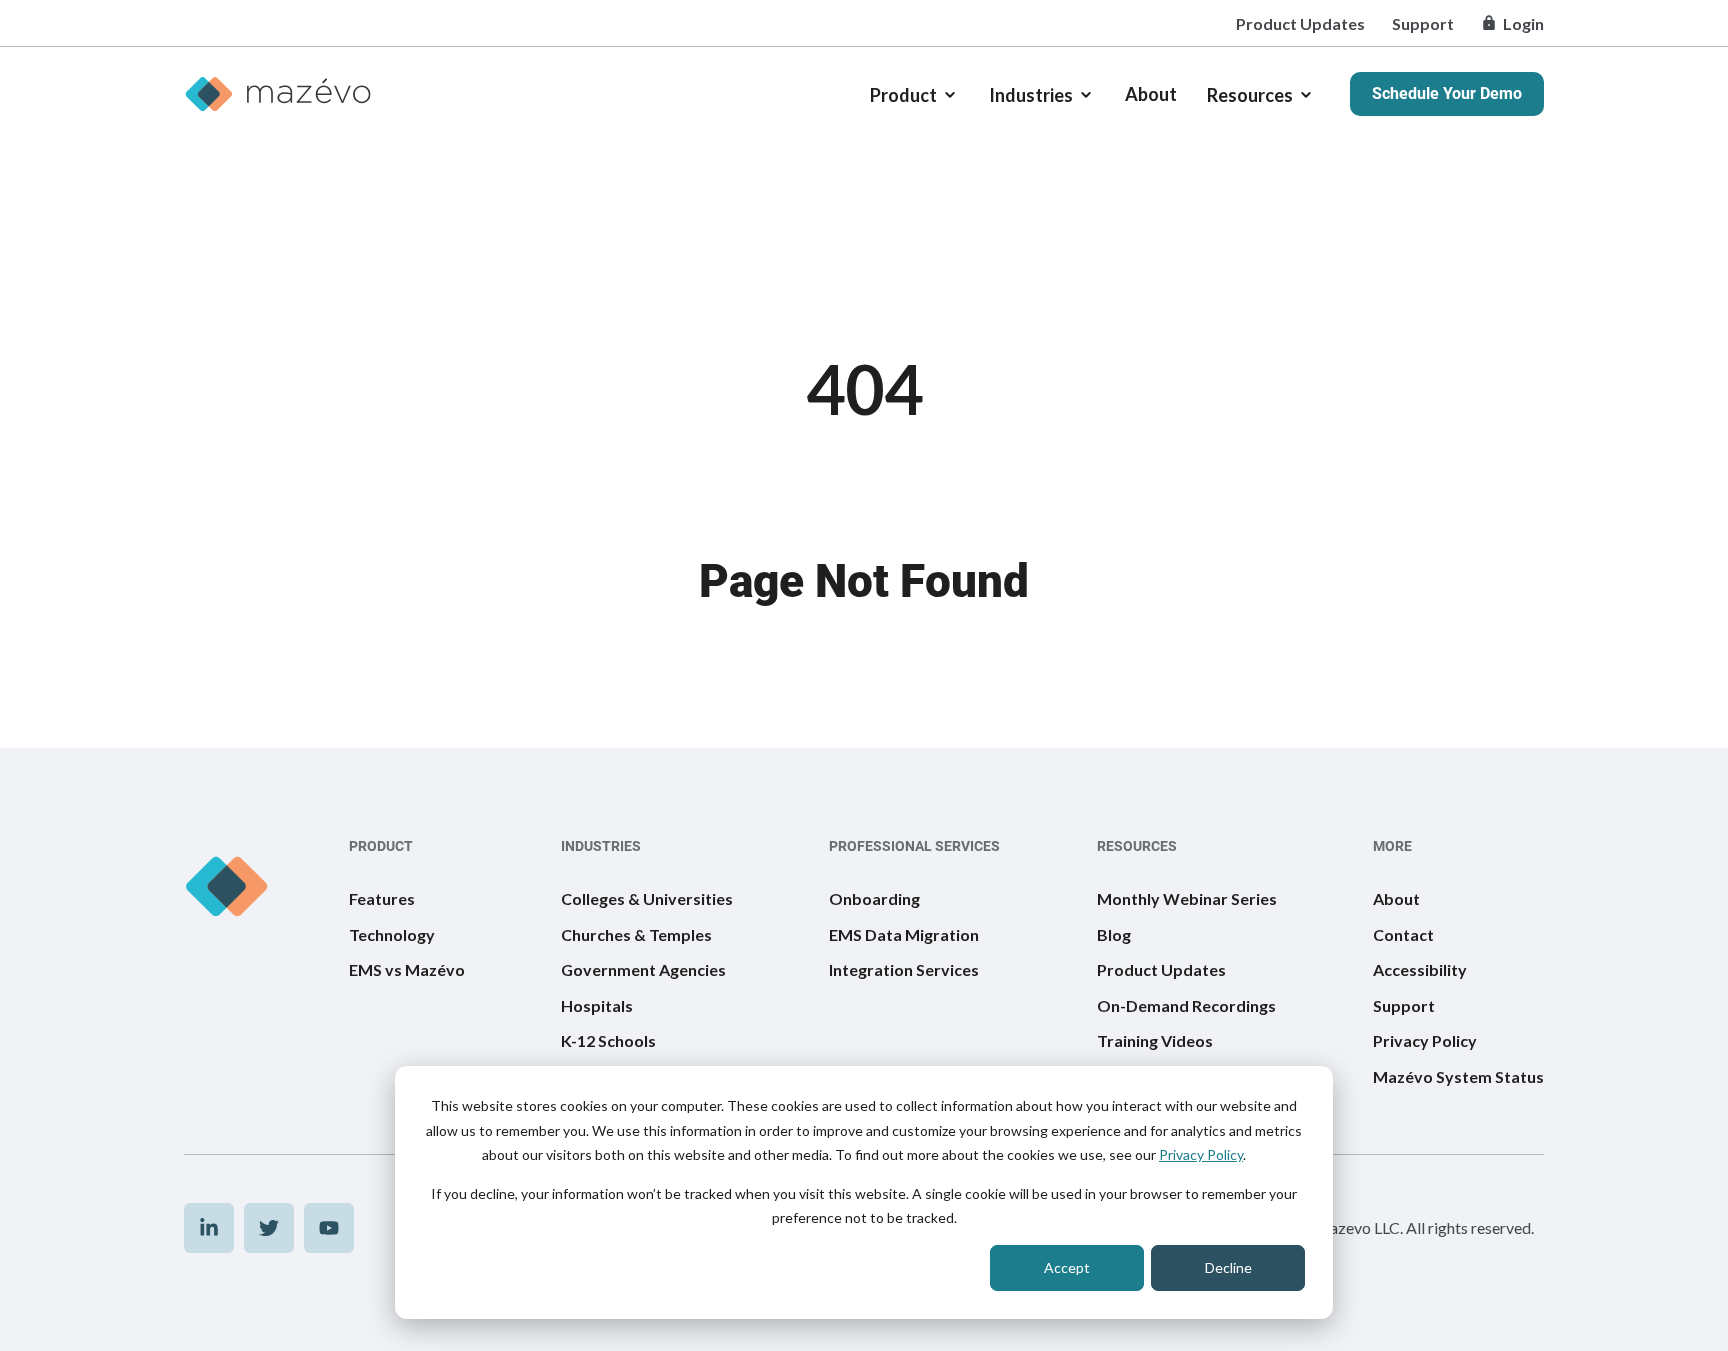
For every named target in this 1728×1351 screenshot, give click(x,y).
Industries (1031, 95)
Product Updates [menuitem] (1300, 23)
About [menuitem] (1396, 898)
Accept (1067, 1267)
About (1151, 94)
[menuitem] (209, 1228)
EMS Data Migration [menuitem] (904, 934)
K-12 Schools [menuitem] (608, 1040)
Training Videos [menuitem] (1155, 1040)
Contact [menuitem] (1403, 934)
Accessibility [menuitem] (1420, 969)
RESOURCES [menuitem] (1137, 846)
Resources (1250, 95)
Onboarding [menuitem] (874, 898)
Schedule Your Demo (1447, 93)
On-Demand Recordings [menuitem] (1186, 1005)
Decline (1228, 1267)
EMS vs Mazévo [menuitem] (407, 969)
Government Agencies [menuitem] (643, 969)
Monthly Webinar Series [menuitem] (1187, 898)
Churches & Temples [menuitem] (636, 934)
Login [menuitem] (1523, 23)
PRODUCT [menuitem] (381, 846)
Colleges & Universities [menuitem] (647, 898)
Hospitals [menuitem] (597, 1005)
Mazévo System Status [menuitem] (1458, 1076)
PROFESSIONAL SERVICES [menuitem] (914, 846)
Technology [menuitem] (392, 934)
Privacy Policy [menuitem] (1425, 1040)
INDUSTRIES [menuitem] (601, 846)
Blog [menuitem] (1114, 934)
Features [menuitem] (382, 898)
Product (903, 95)
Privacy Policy (1201, 1154)
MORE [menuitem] (1392, 846)
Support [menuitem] (1423, 23)
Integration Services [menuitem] (904, 969)
